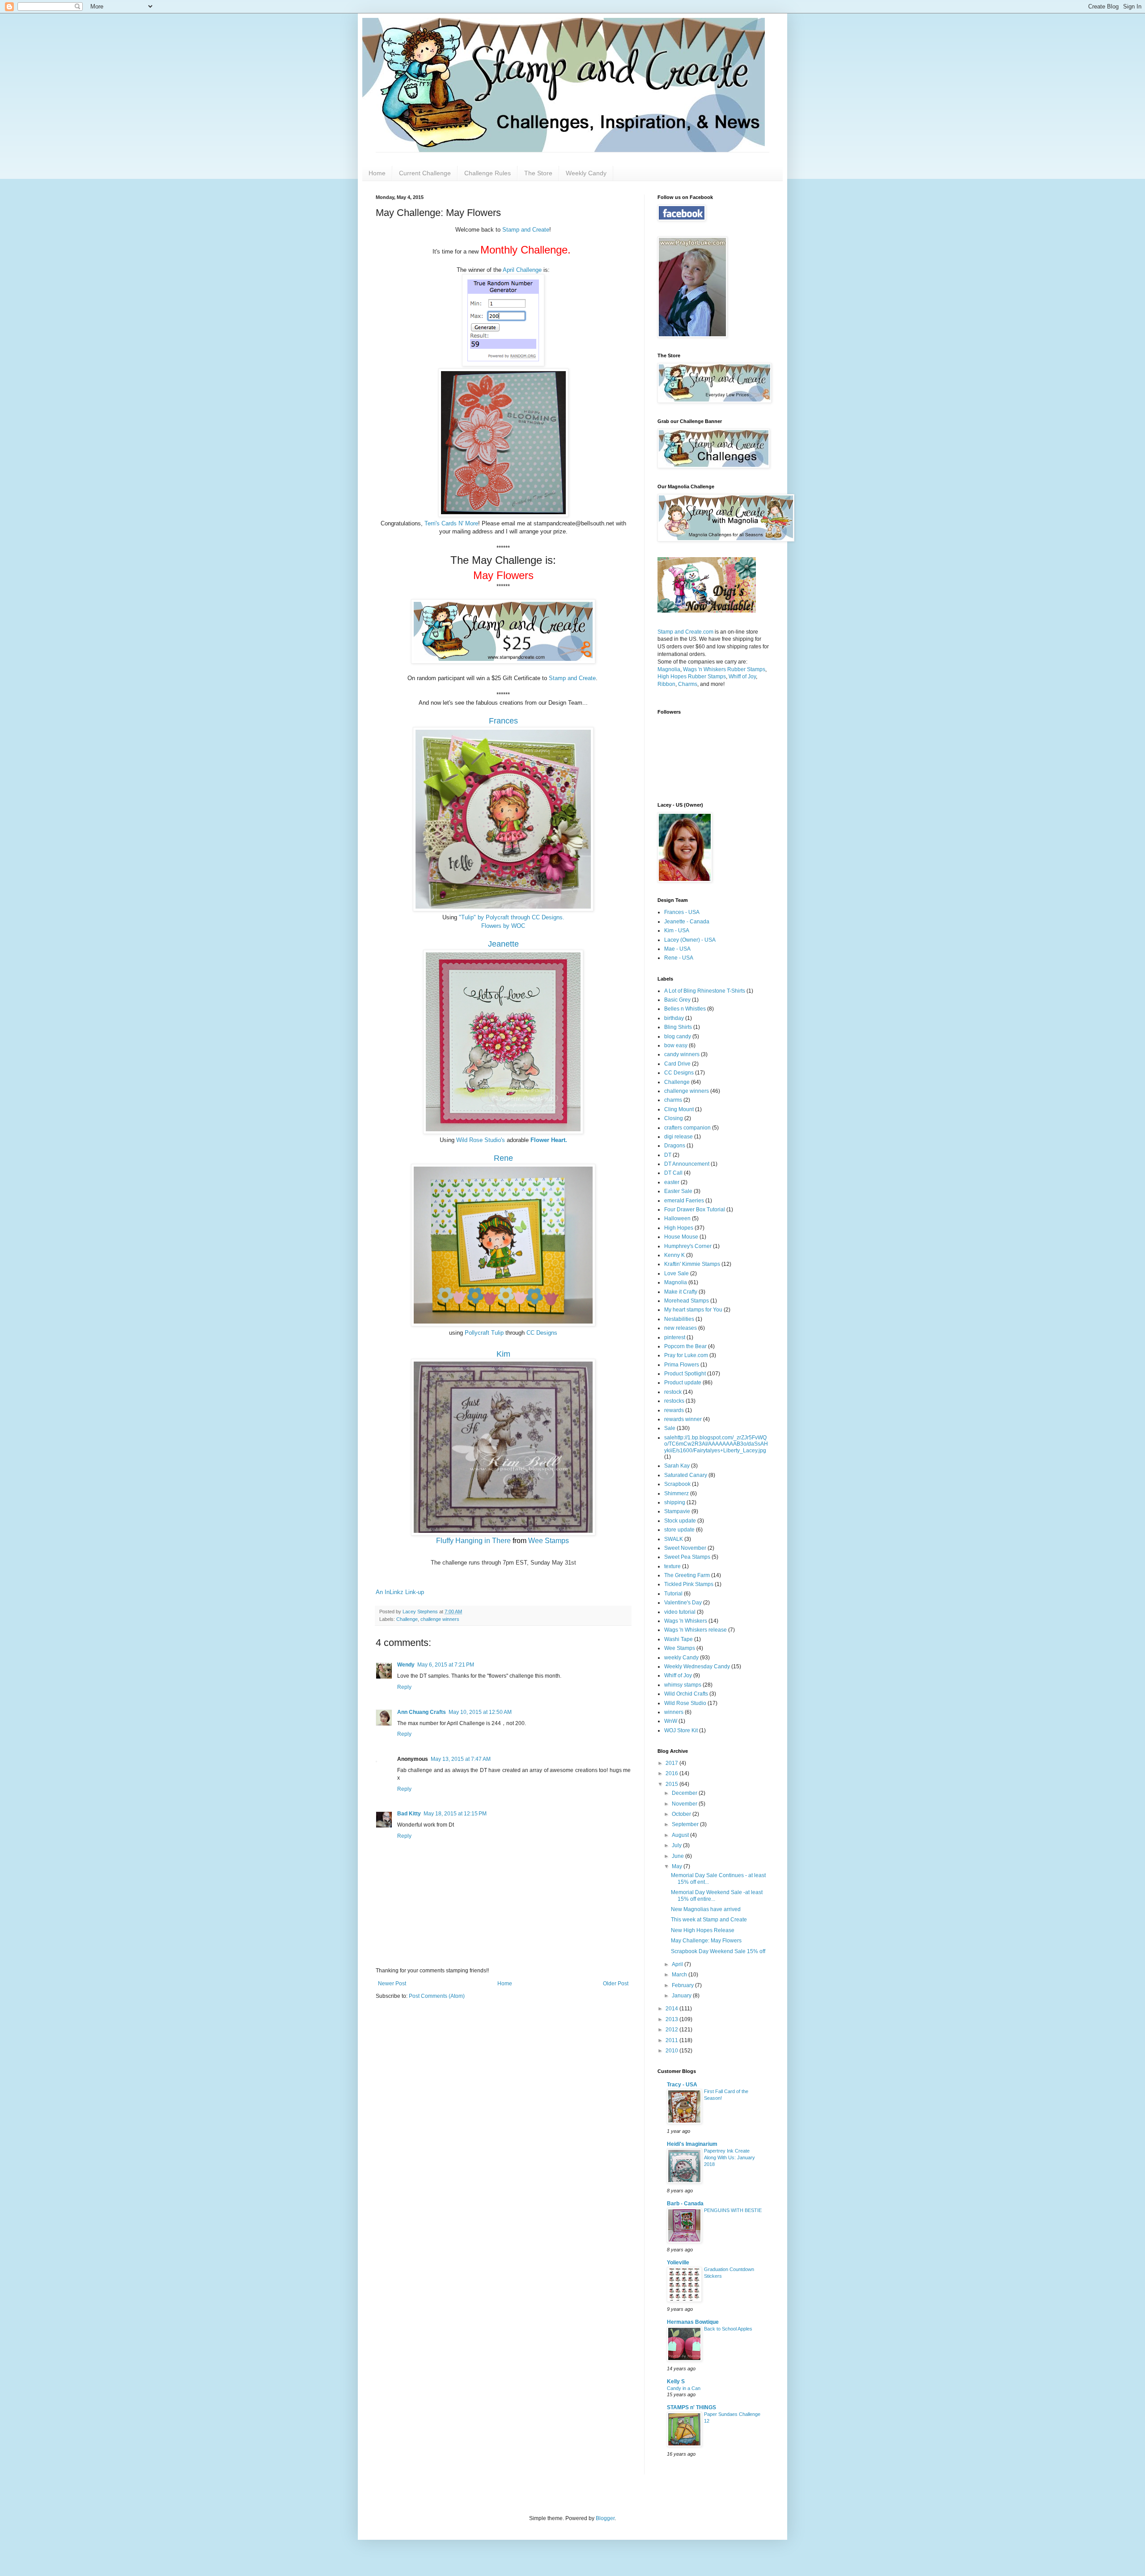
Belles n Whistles (685, 1009)
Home (377, 173)
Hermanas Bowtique (693, 2322)
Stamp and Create (526, 230)
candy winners (682, 1054)
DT (668, 1155)
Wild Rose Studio (685, 1703)
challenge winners (440, 1619)
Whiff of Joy (742, 677)
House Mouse (681, 1237)
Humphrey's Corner (688, 1246)
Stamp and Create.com (685, 632)
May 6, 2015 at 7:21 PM (446, 1665)
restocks (674, 1401)
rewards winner (683, 1419)
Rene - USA (679, 958)
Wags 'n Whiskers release (695, 1630)
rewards (674, 1410)
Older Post (616, 1984)
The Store (538, 173)
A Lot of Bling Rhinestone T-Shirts (705, 991)
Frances (503, 721)
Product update (683, 1383)
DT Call (673, 1173)
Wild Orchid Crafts (686, 1694)
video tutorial (680, 1612)
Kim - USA (677, 931)
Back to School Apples (728, 2329)
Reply (404, 1687)
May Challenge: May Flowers (706, 1941)
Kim (503, 1354)
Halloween (677, 1218)
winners (674, 1712)
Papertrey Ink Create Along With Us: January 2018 (729, 2157)
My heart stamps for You (693, 1310)
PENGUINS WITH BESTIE (733, 2210)
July (677, 1845)
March (680, 1975)
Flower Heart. (549, 1140)
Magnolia (669, 669)
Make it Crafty (681, 1292)
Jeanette (503, 944)
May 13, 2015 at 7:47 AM (461, 1759)
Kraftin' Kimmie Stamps (692, 1264)
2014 (672, 2009)
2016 (672, 1773)
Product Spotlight (685, 1374)
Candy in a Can (684, 2388)
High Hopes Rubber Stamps (692, 677)
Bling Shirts (678, 1027)
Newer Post (392, 1984)
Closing (674, 1118)
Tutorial (673, 1594)
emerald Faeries (684, 1201)
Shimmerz (676, 1493)
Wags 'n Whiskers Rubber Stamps (724, 669)
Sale (670, 1428)
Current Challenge (425, 173)
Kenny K (674, 1255)
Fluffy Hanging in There (473, 1541)
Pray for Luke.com (686, 1355)
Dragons (675, 1146)
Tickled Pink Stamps (689, 1584)
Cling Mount (679, 1109)
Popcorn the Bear (685, 1346)
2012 (672, 2030)
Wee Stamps (549, 1541)
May (678, 1866)
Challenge (407, 1619)
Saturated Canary (686, 1475)
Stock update (680, 1521)
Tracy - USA (682, 2085)
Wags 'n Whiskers (686, 1621)
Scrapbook (677, 1484)
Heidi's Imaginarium (692, 2144)
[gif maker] (707, 611)
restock (673, 1392)
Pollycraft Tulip (484, 1333)
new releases (681, 1328)
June (679, 1856)
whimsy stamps (683, 1685)
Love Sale (676, 1273)
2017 (672, 1763)
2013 (672, 2019)
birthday (674, 1018)
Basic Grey (677, 1000)
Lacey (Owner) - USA (690, 940)
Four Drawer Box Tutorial (695, 1210)
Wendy (406, 1665)
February (683, 1985)
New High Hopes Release (703, 1930)
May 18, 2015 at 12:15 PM (455, 1814)
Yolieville (678, 2263)
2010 (672, 2051)
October (682, 1814)
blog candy (678, 1036)
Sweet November (685, 1548)
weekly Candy (681, 1658)
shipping (675, 1502)
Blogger (605, 2518)
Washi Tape (679, 1639)
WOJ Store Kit (681, 1730)
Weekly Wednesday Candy (697, 1667)
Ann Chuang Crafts (422, 1712)
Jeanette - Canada (687, 922)
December (685, 1793)
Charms (688, 684)
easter (672, 1182)
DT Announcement (687, 1164)
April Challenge (522, 270)
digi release (679, 1137)
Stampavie (677, 1511)
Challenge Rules (488, 173)
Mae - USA (677, 949)
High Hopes (679, 1228)
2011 (672, 2040)
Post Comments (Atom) (437, 1996)
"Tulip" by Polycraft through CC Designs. (512, 917)
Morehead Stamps (687, 1301)
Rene (503, 1158)
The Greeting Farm (687, 1575)
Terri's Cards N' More (451, 523)
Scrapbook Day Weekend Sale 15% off (718, 1951)
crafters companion (687, 1128)
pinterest (675, 1337)
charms (673, 1100)
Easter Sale (678, 1191)
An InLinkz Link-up (400, 1592)
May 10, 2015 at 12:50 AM (480, 1712)
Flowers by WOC (503, 926)
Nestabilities (679, 1319)
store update (679, 1530)
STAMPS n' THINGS (691, 2407)
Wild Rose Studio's (481, 1140)
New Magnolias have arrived (706, 1909)
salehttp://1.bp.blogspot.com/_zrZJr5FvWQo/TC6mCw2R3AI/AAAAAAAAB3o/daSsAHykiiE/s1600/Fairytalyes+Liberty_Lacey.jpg (716, 1444)
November (685, 1804)
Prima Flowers (682, 1365)
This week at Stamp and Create (709, 1920)
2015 (672, 1784)
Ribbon (666, 684)
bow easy (676, 1045)
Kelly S (676, 2381)
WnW (671, 1721)
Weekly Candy (586, 173)
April (678, 1964)
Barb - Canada (685, 2204)
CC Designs (542, 1333)
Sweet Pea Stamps (687, 1557)
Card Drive (677, 1064)
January (682, 1996)
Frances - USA (682, 912)
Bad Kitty (409, 1814)
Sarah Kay (677, 1466)
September (686, 1824)
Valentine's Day (683, 1603)
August (681, 1835)
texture (672, 1566)
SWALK (674, 1539)
